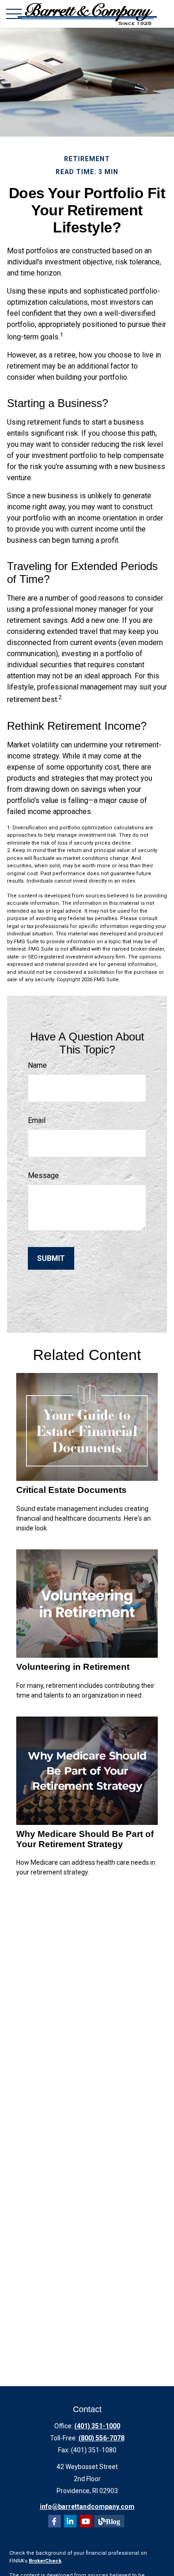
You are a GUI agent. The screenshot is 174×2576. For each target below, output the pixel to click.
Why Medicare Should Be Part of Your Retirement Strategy (85, 1839)
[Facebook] (55, 2521)
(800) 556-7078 (101, 2438)
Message (43, 1175)
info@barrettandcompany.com (87, 2507)
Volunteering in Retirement (73, 1667)
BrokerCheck (45, 2561)
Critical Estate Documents (71, 1490)
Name (37, 1065)
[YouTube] (86, 2521)
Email (37, 1120)
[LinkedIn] (70, 2521)
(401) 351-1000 (97, 2426)
